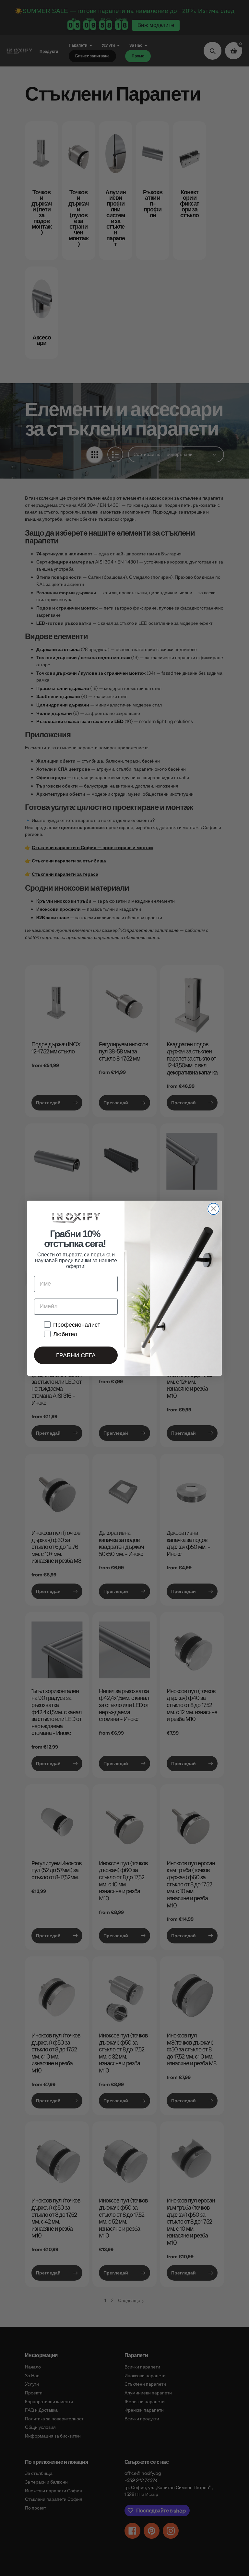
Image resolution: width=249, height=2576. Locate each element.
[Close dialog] (213, 1209)
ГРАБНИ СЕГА (76, 1355)
